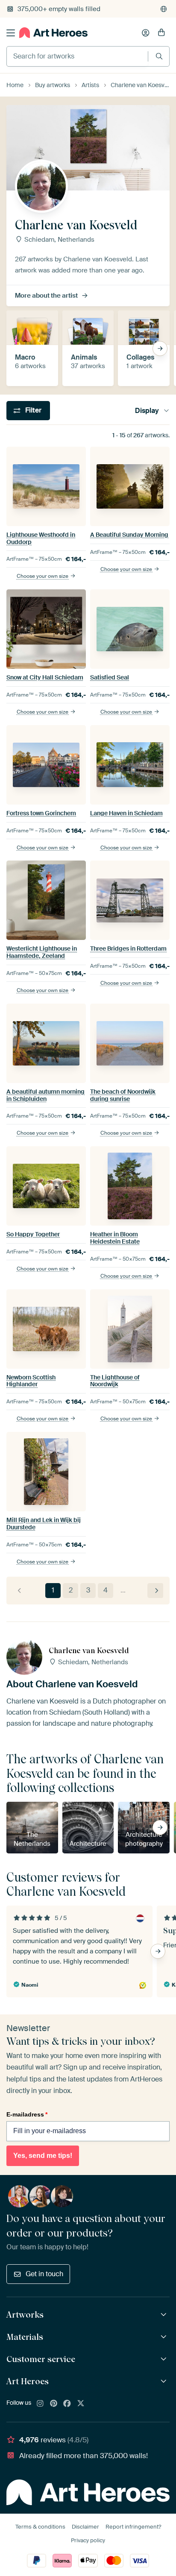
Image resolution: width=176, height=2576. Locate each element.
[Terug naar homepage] (53, 33)
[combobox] (77, 56)
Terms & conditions (40, 2527)
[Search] (159, 56)
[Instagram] (40, 2404)
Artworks (25, 2315)
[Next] (155, 1591)
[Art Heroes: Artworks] (165, 2315)
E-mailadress (27, 2114)
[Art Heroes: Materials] (165, 2337)
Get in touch (44, 2274)
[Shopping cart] (161, 33)
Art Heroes (28, 2381)
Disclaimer (85, 2527)
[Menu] (11, 33)
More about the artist (46, 296)
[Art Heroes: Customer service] (165, 2359)
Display (147, 411)
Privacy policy (88, 2540)
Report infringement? (133, 2527)
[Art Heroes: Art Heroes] (165, 2381)
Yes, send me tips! (43, 2156)
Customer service (41, 2359)
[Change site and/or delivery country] (164, 9)
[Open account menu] (146, 33)
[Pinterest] (54, 2404)
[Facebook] (67, 2404)
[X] (81, 2404)
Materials (25, 2337)
